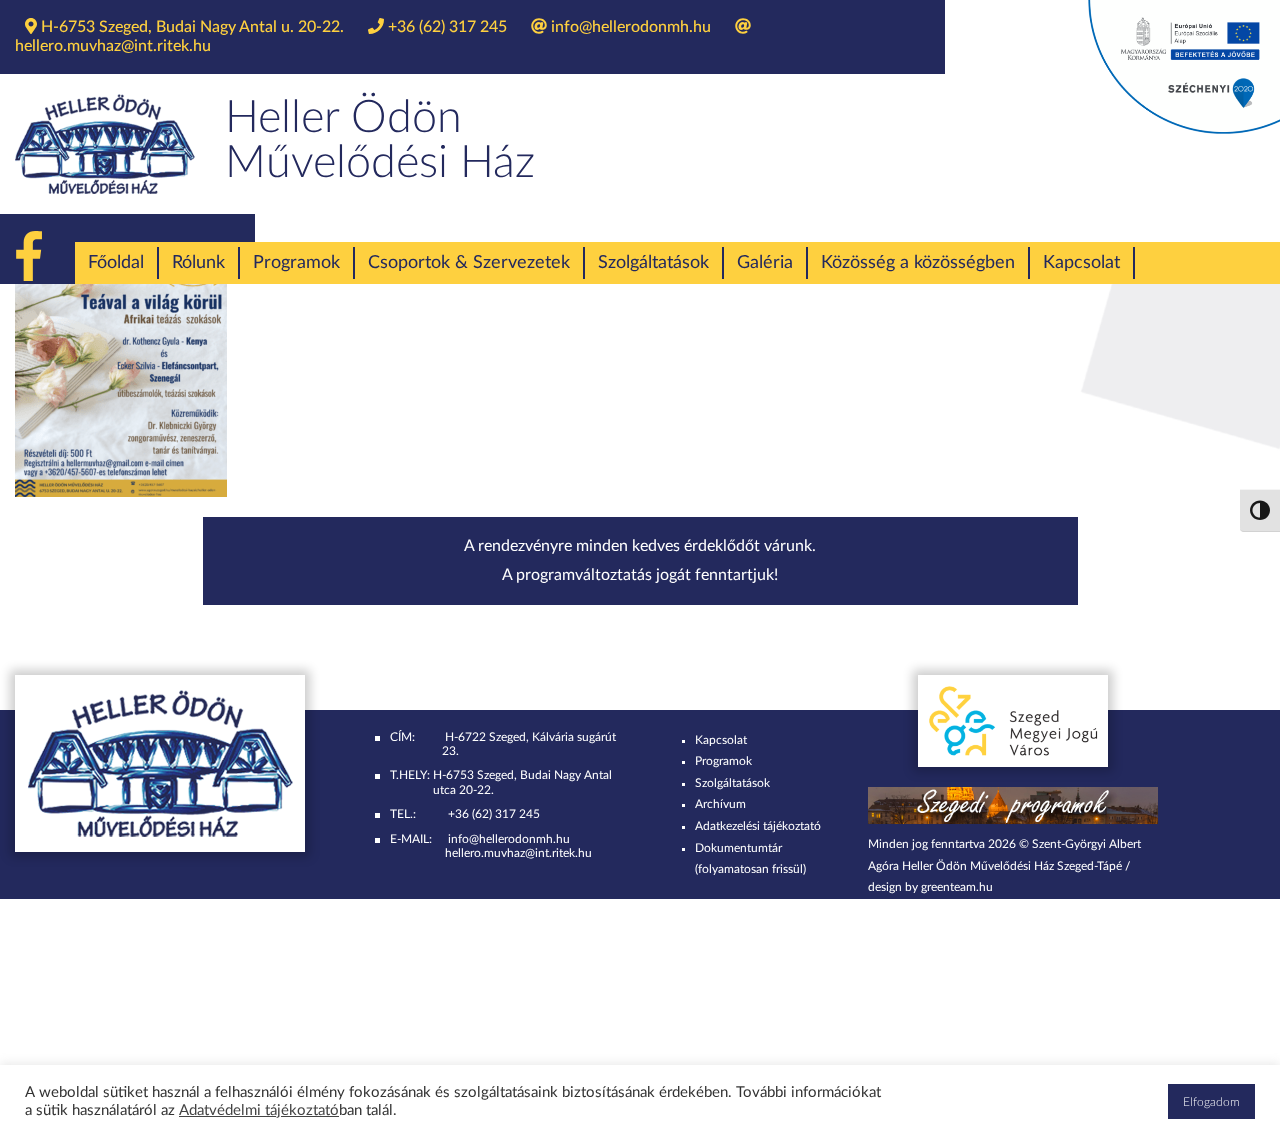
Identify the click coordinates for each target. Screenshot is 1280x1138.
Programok (296, 263)
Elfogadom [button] (1211, 1102)
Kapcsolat (1081, 263)
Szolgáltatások (653, 263)
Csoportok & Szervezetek (469, 263)
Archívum (720, 804)
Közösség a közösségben (918, 263)
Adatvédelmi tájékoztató (259, 1110)
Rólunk (198, 263)
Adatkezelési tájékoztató (758, 826)
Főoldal (116, 263)
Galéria (765, 263)
